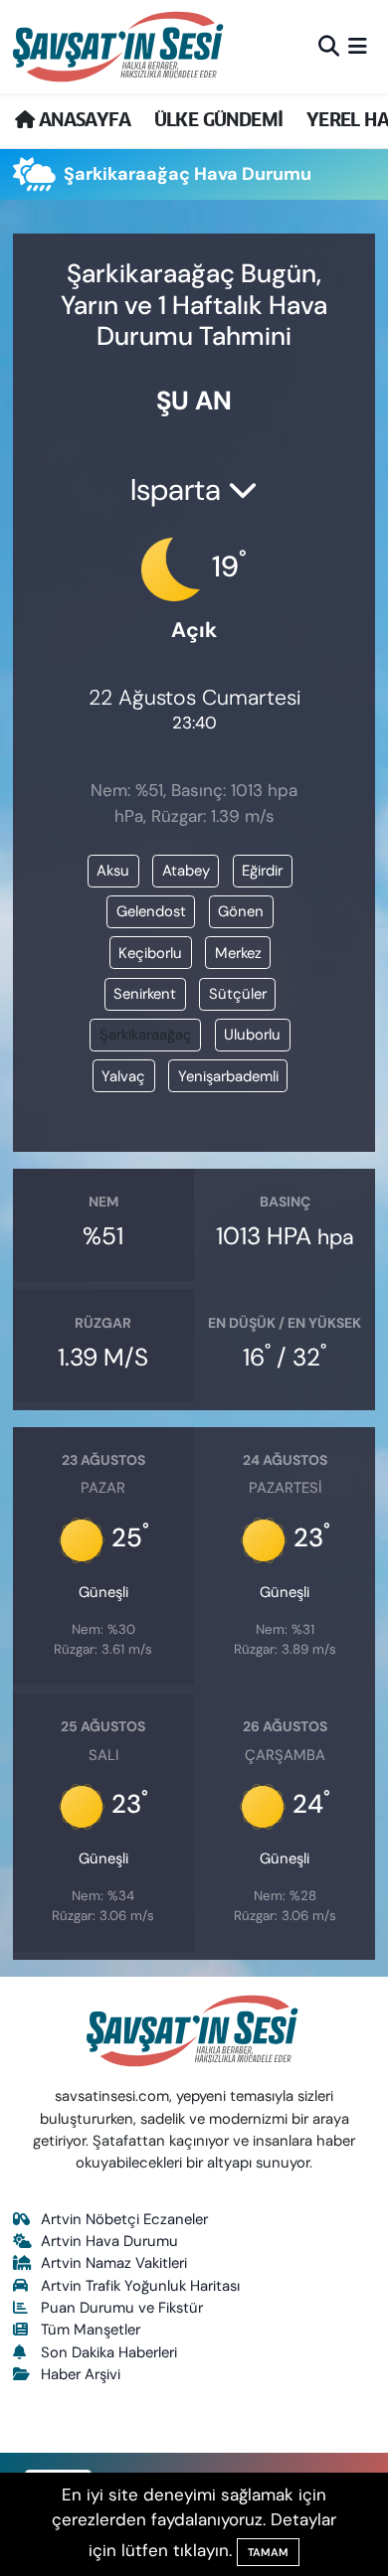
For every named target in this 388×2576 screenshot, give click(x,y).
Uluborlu (252, 1035)
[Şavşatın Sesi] (120, 46)
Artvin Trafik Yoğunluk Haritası (140, 2286)
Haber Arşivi (81, 2374)
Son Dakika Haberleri (109, 2352)
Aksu (113, 871)
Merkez (238, 953)
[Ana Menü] (358, 46)
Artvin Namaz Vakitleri (114, 2263)
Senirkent (145, 994)
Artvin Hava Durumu (109, 2241)
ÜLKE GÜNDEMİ (219, 120)
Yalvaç (123, 1076)
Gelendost (151, 911)
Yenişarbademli (228, 1076)
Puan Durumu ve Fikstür (122, 2308)
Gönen (241, 911)
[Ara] (329, 46)
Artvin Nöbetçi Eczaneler (124, 2219)
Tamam (268, 2552)
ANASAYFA (82, 120)
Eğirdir (262, 871)
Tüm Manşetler (91, 2330)
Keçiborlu (150, 953)
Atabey (186, 871)
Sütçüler (238, 994)
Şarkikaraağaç (146, 1035)
